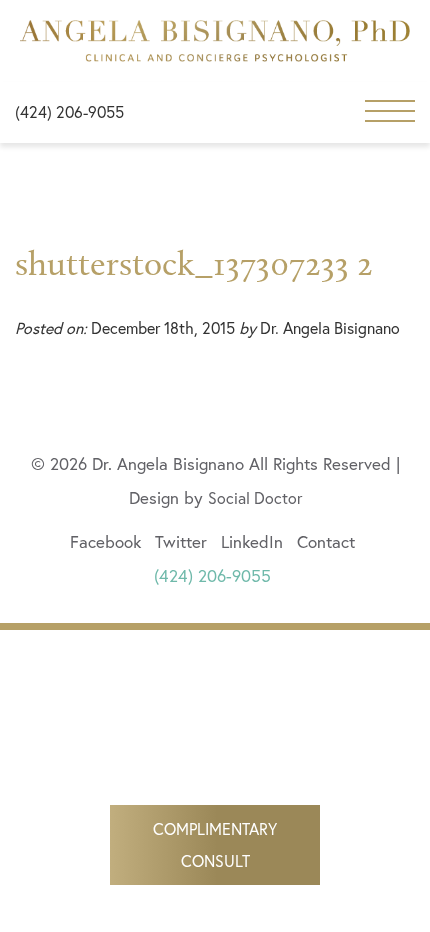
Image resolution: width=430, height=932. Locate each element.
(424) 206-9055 (69, 111)
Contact (326, 541)
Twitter (181, 541)
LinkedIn (252, 541)
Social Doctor (255, 497)
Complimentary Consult (215, 844)
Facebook (105, 541)
